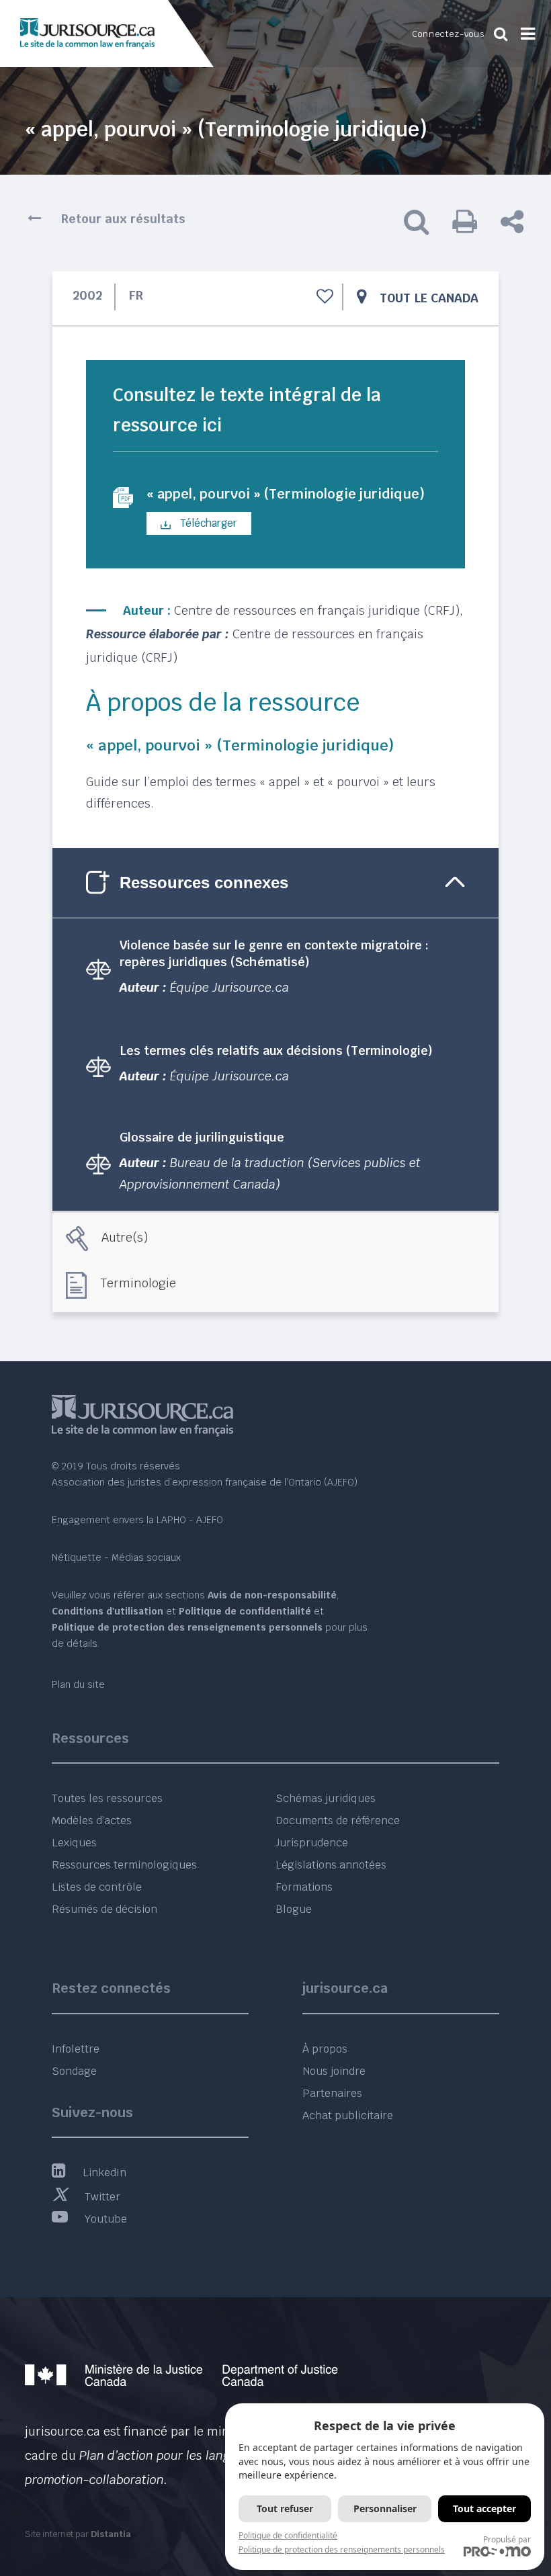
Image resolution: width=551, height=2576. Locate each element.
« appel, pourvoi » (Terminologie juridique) (286, 494)
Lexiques (74, 1843)
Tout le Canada (429, 298)
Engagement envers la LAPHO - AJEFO (137, 1520)
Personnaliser (385, 2508)
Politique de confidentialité (288, 2535)
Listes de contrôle (97, 1887)
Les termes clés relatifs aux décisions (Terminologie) (276, 1050)
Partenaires (332, 2093)
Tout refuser (285, 2508)
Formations (304, 1887)
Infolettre (76, 2049)
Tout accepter (484, 2508)
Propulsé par (507, 2539)
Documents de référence (338, 1820)
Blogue (294, 1909)
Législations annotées (331, 1865)
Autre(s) (125, 1237)
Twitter (102, 2197)
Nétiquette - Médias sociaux (116, 1557)
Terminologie (138, 1283)
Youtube (106, 2219)
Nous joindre (334, 2071)
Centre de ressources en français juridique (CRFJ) (317, 610)
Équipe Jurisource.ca (229, 987)
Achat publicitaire (348, 2115)
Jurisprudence (312, 1843)
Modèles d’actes (92, 1820)
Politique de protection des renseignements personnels (342, 2549)
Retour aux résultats (123, 219)
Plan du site (78, 1684)
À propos (325, 2049)
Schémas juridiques (326, 1798)
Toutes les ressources (107, 1798)
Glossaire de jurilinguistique (202, 1137)
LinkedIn (104, 2173)
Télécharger (207, 523)
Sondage (74, 2071)
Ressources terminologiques (124, 1865)
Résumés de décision (104, 1909)
